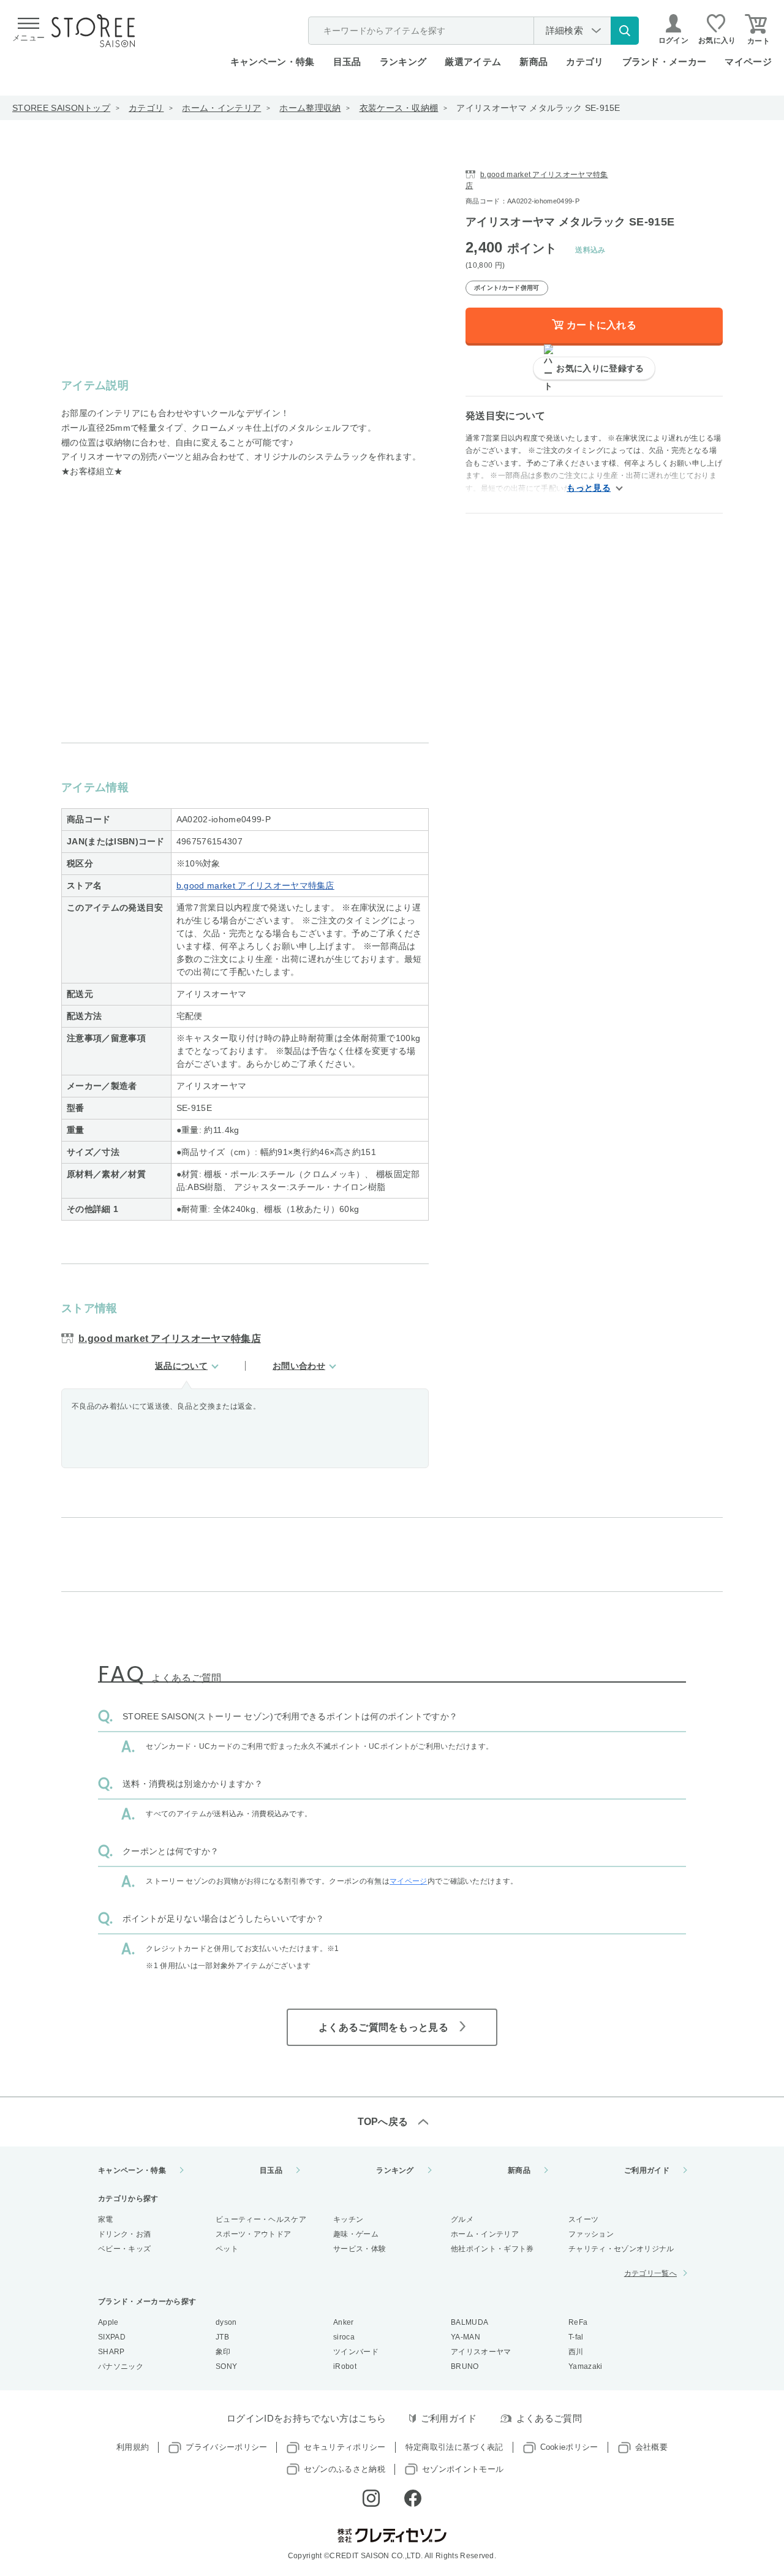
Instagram (371, 2498)
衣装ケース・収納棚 (399, 108)
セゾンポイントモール (463, 2469)
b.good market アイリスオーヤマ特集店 (255, 885)
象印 (223, 2352)
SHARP (111, 2352)
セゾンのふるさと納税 (345, 2469)
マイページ (748, 62)
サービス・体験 (360, 2249)
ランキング (403, 62)
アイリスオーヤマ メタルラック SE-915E (538, 108)
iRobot (345, 2366)
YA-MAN (466, 2337)
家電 (106, 2219)
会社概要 (651, 2447)
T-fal (576, 2337)
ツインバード (356, 2352)
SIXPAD (112, 2337)
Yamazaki (586, 2366)
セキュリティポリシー (345, 2447)
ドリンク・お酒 (124, 2234)
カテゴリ (146, 108)
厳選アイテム (473, 62)
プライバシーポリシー (226, 2447)
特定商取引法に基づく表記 (454, 2447)
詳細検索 (564, 30)
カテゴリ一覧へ (650, 2273)
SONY (226, 2366)
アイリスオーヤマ (481, 2352)
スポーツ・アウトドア (253, 2234)
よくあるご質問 (549, 2418)
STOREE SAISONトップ (61, 108)
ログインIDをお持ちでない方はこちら (307, 2418)
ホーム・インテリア (221, 108)
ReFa (578, 2322)
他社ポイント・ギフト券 (492, 2249)
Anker (344, 2322)
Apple (108, 2322)
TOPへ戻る (383, 2122)
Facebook (413, 2498)
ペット (227, 2249)
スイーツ (583, 2219)
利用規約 (133, 2447)
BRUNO (465, 2366)
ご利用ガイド (647, 2170)
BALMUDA (469, 2322)
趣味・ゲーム (356, 2234)
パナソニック (121, 2366)
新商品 (533, 62)
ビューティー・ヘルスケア (261, 2219)
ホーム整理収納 (310, 108)
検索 (625, 31)
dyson (226, 2322)
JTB (222, 2337)
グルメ (462, 2219)
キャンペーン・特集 (273, 62)
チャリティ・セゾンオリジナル (621, 2249)
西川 (576, 2352)
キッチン (348, 2219)
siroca (344, 2337)
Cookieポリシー (569, 2447)
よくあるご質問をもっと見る (383, 2027)
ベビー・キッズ (124, 2249)
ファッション (591, 2234)
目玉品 (347, 62)
